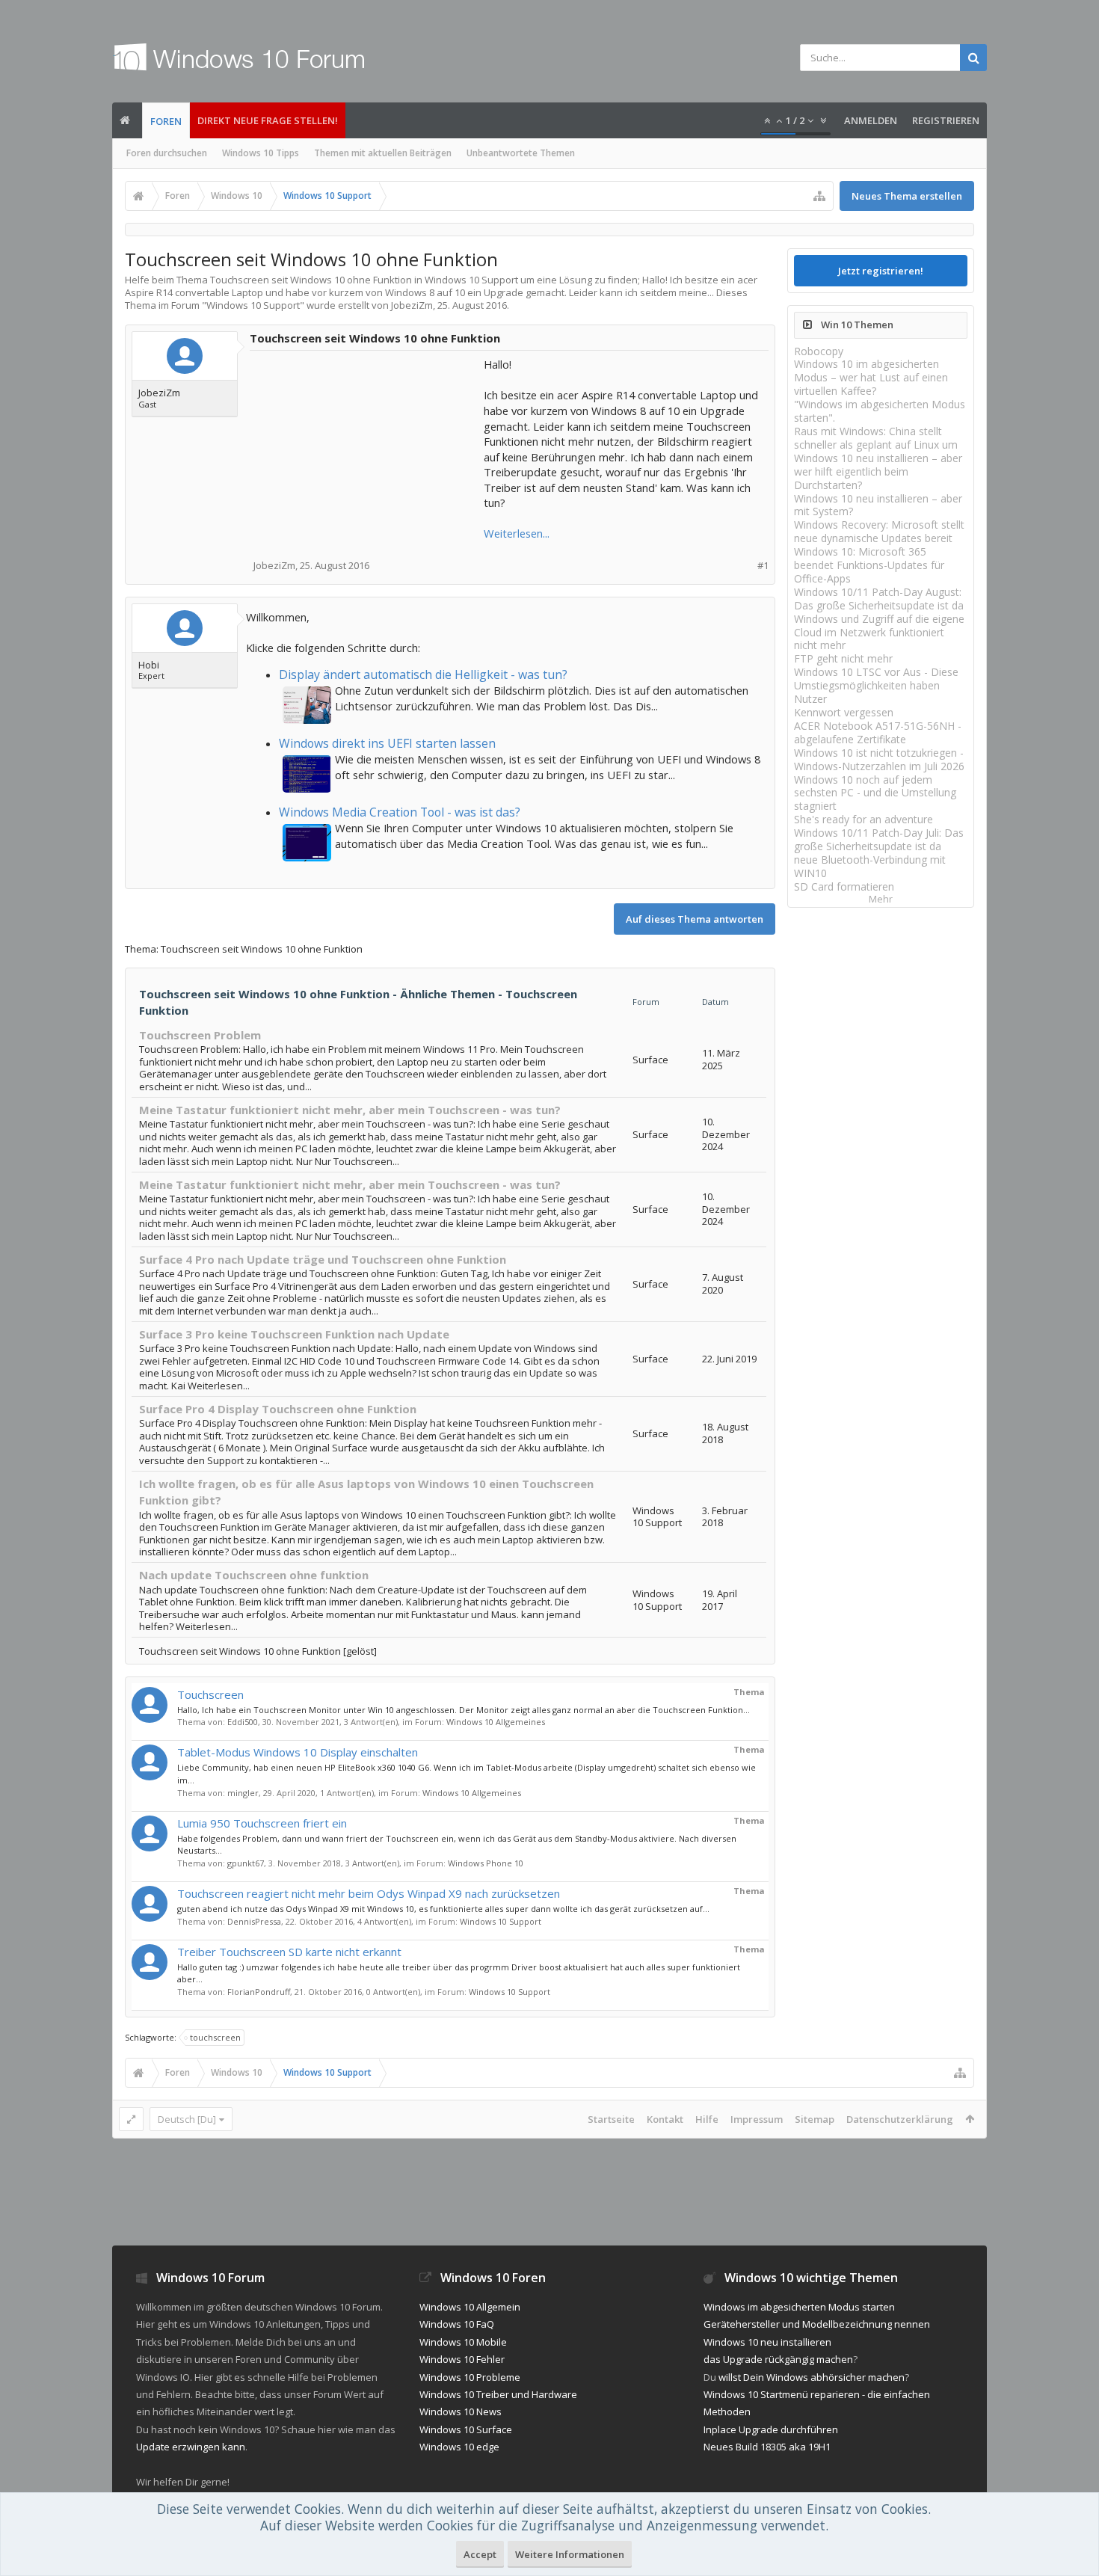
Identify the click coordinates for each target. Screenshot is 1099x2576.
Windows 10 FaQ (457, 2324)
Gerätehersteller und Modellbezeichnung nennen (817, 2324)
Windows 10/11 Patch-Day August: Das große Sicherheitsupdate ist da (879, 599)
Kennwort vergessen (844, 712)
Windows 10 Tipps (261, 153)
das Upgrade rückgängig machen (778, 2359)
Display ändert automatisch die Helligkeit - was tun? (423, 674)
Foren (166, 121)
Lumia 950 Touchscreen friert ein (262, 1823)
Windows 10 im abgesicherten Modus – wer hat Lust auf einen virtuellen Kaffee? (871, 377)
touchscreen (215, 2037)
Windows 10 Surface (466, 2429)
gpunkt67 (246, 1863)
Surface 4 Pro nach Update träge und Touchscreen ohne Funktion (323, 1259)
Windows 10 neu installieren (767, 2342)
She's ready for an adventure (863, 819)
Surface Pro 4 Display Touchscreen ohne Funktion (278, 1409)
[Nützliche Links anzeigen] (819, 196)
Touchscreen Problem (200, 1035)
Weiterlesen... (517, 533)
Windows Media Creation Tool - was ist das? (400, 812)
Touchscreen (210, 1694)
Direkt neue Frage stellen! (268, 120)
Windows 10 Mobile (463, 2342)
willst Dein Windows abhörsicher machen (812, 2377)
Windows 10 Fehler (462, 2359)
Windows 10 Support (253, 305)
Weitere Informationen (570, 2554)
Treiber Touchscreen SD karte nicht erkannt (289, 1952)
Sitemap (815, 2119)
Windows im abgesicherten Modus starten (799, 2307)
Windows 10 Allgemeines (496, 1722)
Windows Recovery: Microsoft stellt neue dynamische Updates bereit (879, 531)
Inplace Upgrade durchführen (771, 2429)
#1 (763, 566)
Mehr (881, 899)
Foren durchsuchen (167, 153)
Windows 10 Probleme (470, 2377)
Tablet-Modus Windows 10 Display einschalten (298, 1752)
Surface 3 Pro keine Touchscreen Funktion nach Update (294, 1334)
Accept (480, 2554)
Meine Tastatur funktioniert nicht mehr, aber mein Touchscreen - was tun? (350, 1110)
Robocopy (819, 351)
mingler (243, 1793)
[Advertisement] (368, 450)
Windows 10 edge (459, 2447)
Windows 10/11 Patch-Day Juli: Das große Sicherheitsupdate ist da (879, 839)
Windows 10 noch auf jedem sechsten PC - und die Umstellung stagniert (875, 793)
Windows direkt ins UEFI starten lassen (387, 743)
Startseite (611, 2119)
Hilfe (707, 2119)
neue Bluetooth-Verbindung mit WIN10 (870, 866)
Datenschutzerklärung (900, 2119)
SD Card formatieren (844, 886)
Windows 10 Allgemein (470, 2307)
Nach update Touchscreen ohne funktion (254, 1575)
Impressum (757, 2119)
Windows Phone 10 (486, 1863)
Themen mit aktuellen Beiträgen (383, 153)
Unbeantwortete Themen (521, 153)
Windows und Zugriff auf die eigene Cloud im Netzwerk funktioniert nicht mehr (879, 632)
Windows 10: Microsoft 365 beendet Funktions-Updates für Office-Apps (869, 565)
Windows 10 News (461, 2411)
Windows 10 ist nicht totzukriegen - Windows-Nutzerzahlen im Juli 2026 (879, 759)
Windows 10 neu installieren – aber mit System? (878, 505)
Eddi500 (243, 1722)
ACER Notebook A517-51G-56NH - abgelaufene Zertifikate (878, 732)
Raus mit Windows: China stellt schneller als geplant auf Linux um (876, 438)
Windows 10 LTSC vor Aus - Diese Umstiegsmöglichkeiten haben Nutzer (876, 685)
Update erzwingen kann (191, 2447)
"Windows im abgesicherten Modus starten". (880, 411)
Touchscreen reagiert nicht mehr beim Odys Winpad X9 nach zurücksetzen (369, 1893)
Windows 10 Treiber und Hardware (498, 2394)
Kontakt (665, 2119)
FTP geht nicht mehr (843, 658)
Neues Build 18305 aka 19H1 (767, 2447)
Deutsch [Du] (187, 2119)
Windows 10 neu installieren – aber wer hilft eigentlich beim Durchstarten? (878, 471)
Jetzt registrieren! (881, 271)
